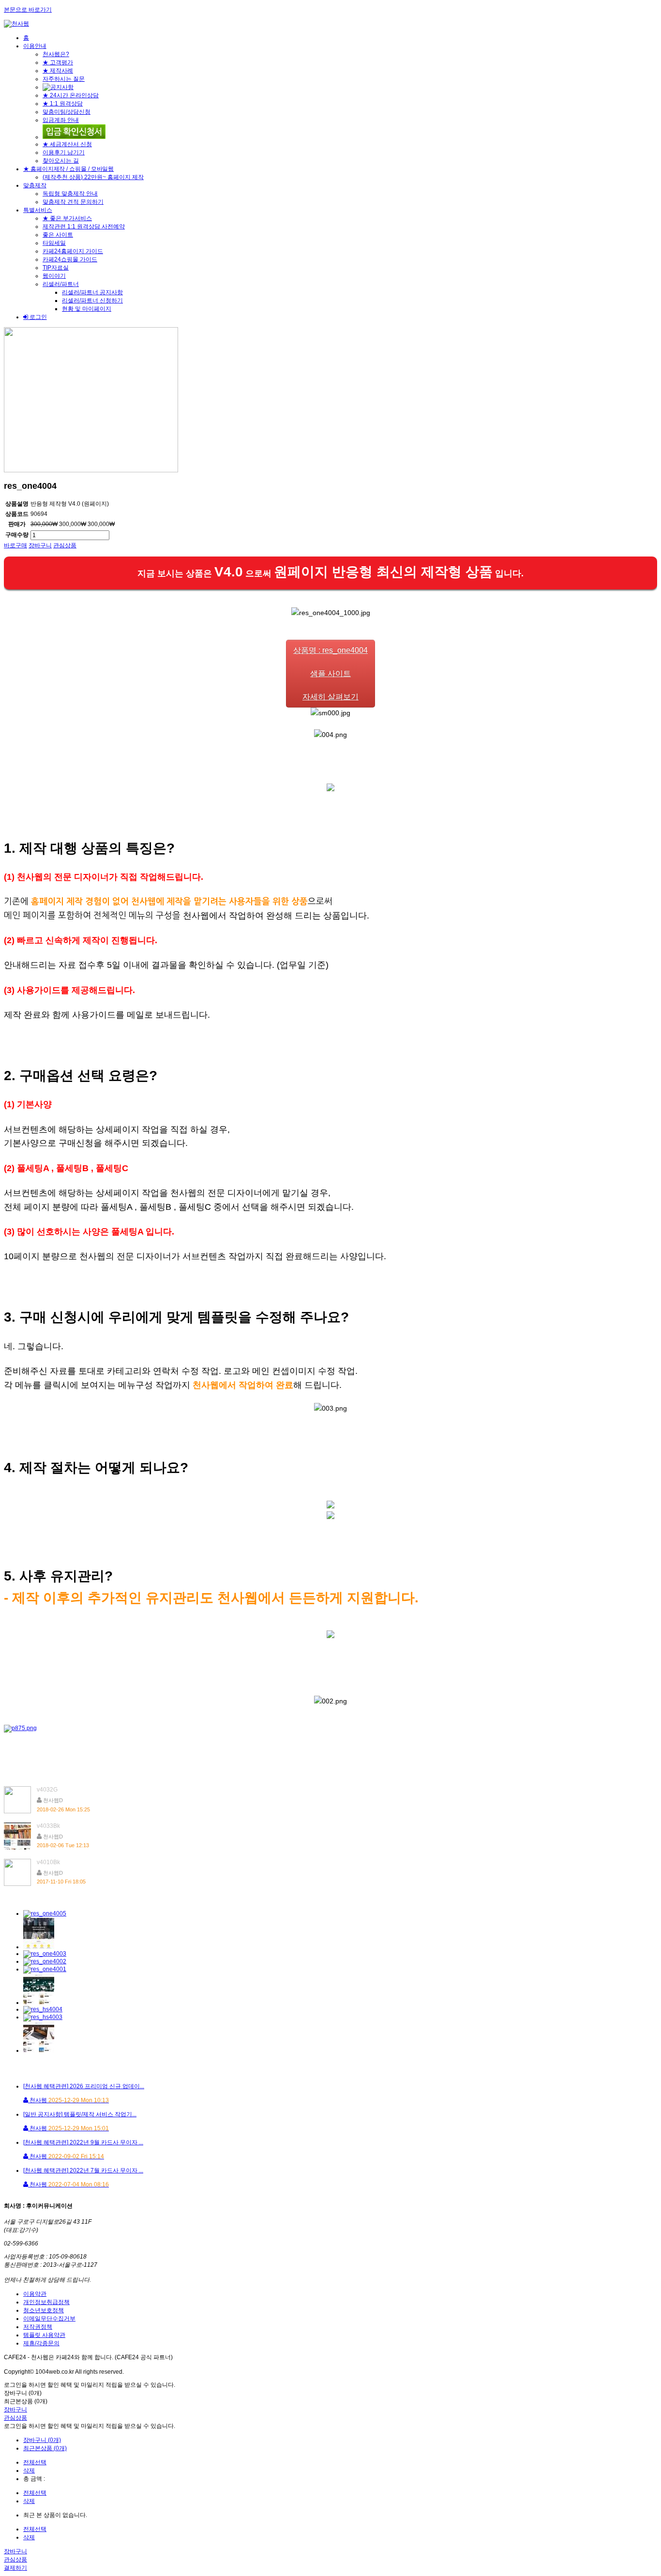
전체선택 (35, 2462)
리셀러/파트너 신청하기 (92, 301)
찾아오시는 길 (61, 161)
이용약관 (35, 2294)
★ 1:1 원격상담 (63, 104)
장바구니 (40, 545)
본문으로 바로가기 (28, 10)
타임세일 (54, 243)
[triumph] (91, 470)
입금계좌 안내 (61, 120)
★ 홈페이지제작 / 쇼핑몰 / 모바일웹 (68, 169)
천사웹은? (56, 54)
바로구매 (15, 545)
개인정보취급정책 (46, 2302)
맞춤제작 (35, 185)
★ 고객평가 (58, 62)
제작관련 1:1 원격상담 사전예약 (84, 226)
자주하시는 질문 (64, 79)
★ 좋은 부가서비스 (67, 218)
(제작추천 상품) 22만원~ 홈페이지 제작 (93, 177)
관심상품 (65, 545)
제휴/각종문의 (41, 2343)
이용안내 (35, 46)
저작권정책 (38, 2327)
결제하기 (15, 2568)
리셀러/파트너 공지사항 (92, 292)
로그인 (38, 317)
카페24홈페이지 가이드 (73, 251)
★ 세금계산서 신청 (67, 144)
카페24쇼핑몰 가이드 (70, 259)
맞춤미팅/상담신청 (67, 112)
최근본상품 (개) (26, 2401)
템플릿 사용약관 (44, 2335)
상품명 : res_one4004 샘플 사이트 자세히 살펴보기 (330, 673)
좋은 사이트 (58, 235)
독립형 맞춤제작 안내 (70, 194)
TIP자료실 (56, 268)
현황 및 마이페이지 (87, 309)
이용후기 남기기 (64, 152)
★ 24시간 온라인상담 (71, 95)
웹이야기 (54, 276)
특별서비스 (38, 210)
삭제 (29, 2471)
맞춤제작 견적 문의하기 (73, 202)
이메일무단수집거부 (49, 2319)
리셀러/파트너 (61, 284)
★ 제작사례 (58, 71)
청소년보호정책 (44, 2310)
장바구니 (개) (23, 2393)
